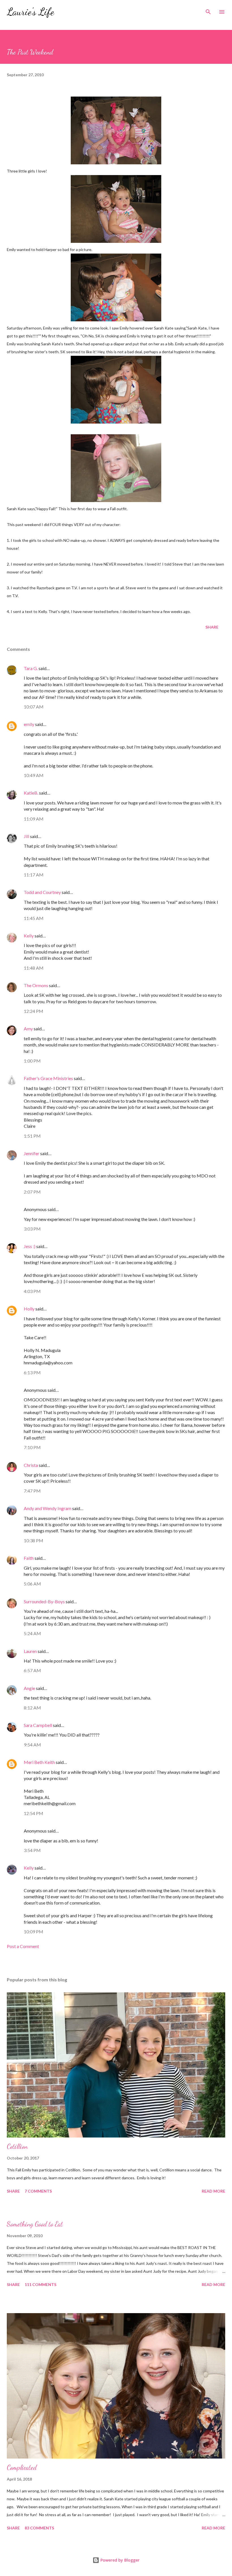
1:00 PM (32, 1061)
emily (29, 724)
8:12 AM (32, 1708)
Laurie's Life (30, 12)
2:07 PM (32, 1192)
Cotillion (17, 2146)
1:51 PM (32, 1136)
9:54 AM (32, 1745)
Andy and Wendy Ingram (48, 1508)
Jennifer (32, 1153)
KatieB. (31, 793)
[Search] (208, 10)
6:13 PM (32, 1372)
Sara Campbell (38, 1725)
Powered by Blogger (119, 2560)
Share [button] (212, 627)
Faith (29, 1558)
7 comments (38, 2191)
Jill (26, 836)
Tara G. (31, 668)
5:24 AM (32, 1633)
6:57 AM (32, 1670)
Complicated (22, 2467)
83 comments (39, 2528)
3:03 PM (32, 1229)
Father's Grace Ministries (48, 1078)
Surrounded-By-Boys (44, 1601)
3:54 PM (32, 1850)
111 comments (40, 2284)
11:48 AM (34, 968)
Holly (29, 1309)
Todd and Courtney (42, 892)
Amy (28, 1029)
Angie (29, 1688)
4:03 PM (32, 1291)
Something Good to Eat (35, 2224)
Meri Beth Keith (39, 1762)
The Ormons (36, 985)
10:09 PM (34, 1932)
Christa (31, 1465)
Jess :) (30, 1246)
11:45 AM (34, 918)
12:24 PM (34, 1011)
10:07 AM (34, 707)
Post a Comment (23, 1946)
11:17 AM (34, 875)
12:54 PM (34, 1813)
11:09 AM (34, 819)
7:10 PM (32, 1447)
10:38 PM (34, 1540)
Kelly (29, 936)
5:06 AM (32, 1584)
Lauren (30, 1651)
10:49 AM (34, 775)
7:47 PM (32, 1491)
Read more (213, 2191)
